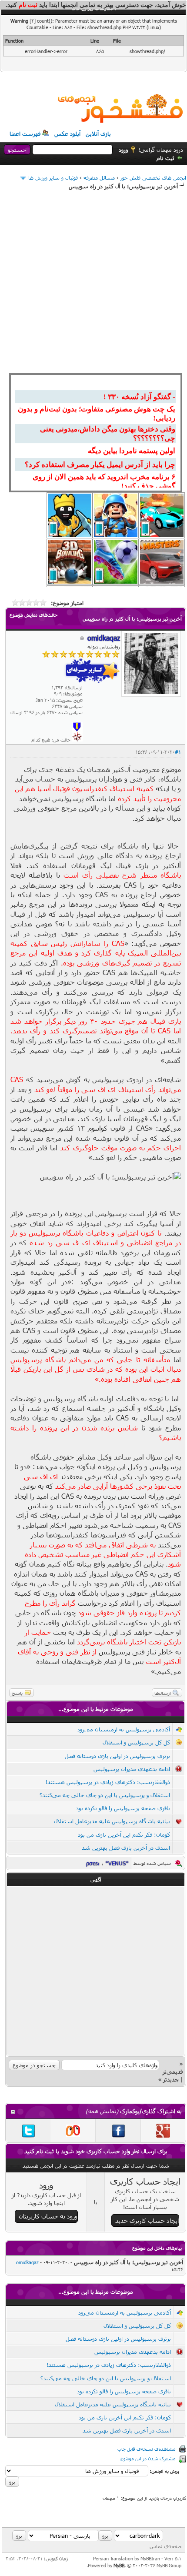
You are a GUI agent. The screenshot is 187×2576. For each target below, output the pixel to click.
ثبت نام (165, 158)
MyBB (119, 2565)
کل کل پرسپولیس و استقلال (136, 1742)
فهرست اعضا (25, 134)
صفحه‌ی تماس (165, 2546)
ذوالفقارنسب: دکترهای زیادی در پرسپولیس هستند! (108, 1782)
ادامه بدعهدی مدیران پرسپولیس (132, 1769)
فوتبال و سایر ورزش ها (53, 177)
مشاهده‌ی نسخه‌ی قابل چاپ (147, 2449)
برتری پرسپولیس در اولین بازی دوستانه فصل (117, 1756)
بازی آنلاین (98, 134)
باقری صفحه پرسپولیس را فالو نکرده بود (123, 1808)
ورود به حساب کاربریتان (48, 2216)
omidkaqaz (27, 2262)
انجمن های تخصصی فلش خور (153, 177)
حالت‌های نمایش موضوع (33, 615)
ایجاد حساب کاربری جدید (147, 2220)
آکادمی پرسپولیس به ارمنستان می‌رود (124, 1729)
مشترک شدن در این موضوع (148, 2458)
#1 (178, 752)
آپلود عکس (67, 134)
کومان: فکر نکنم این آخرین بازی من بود (124, 1834)
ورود (123, 150)
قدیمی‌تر (173, 2071)
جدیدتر (171, 2079)
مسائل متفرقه (99, 177)
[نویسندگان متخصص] (77, 740)
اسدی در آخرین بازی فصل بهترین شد (126, 1848)
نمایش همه (102, 2111)
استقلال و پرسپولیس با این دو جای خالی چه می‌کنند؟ (105, 1795)
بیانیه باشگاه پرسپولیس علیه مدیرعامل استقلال (112, 1821)
